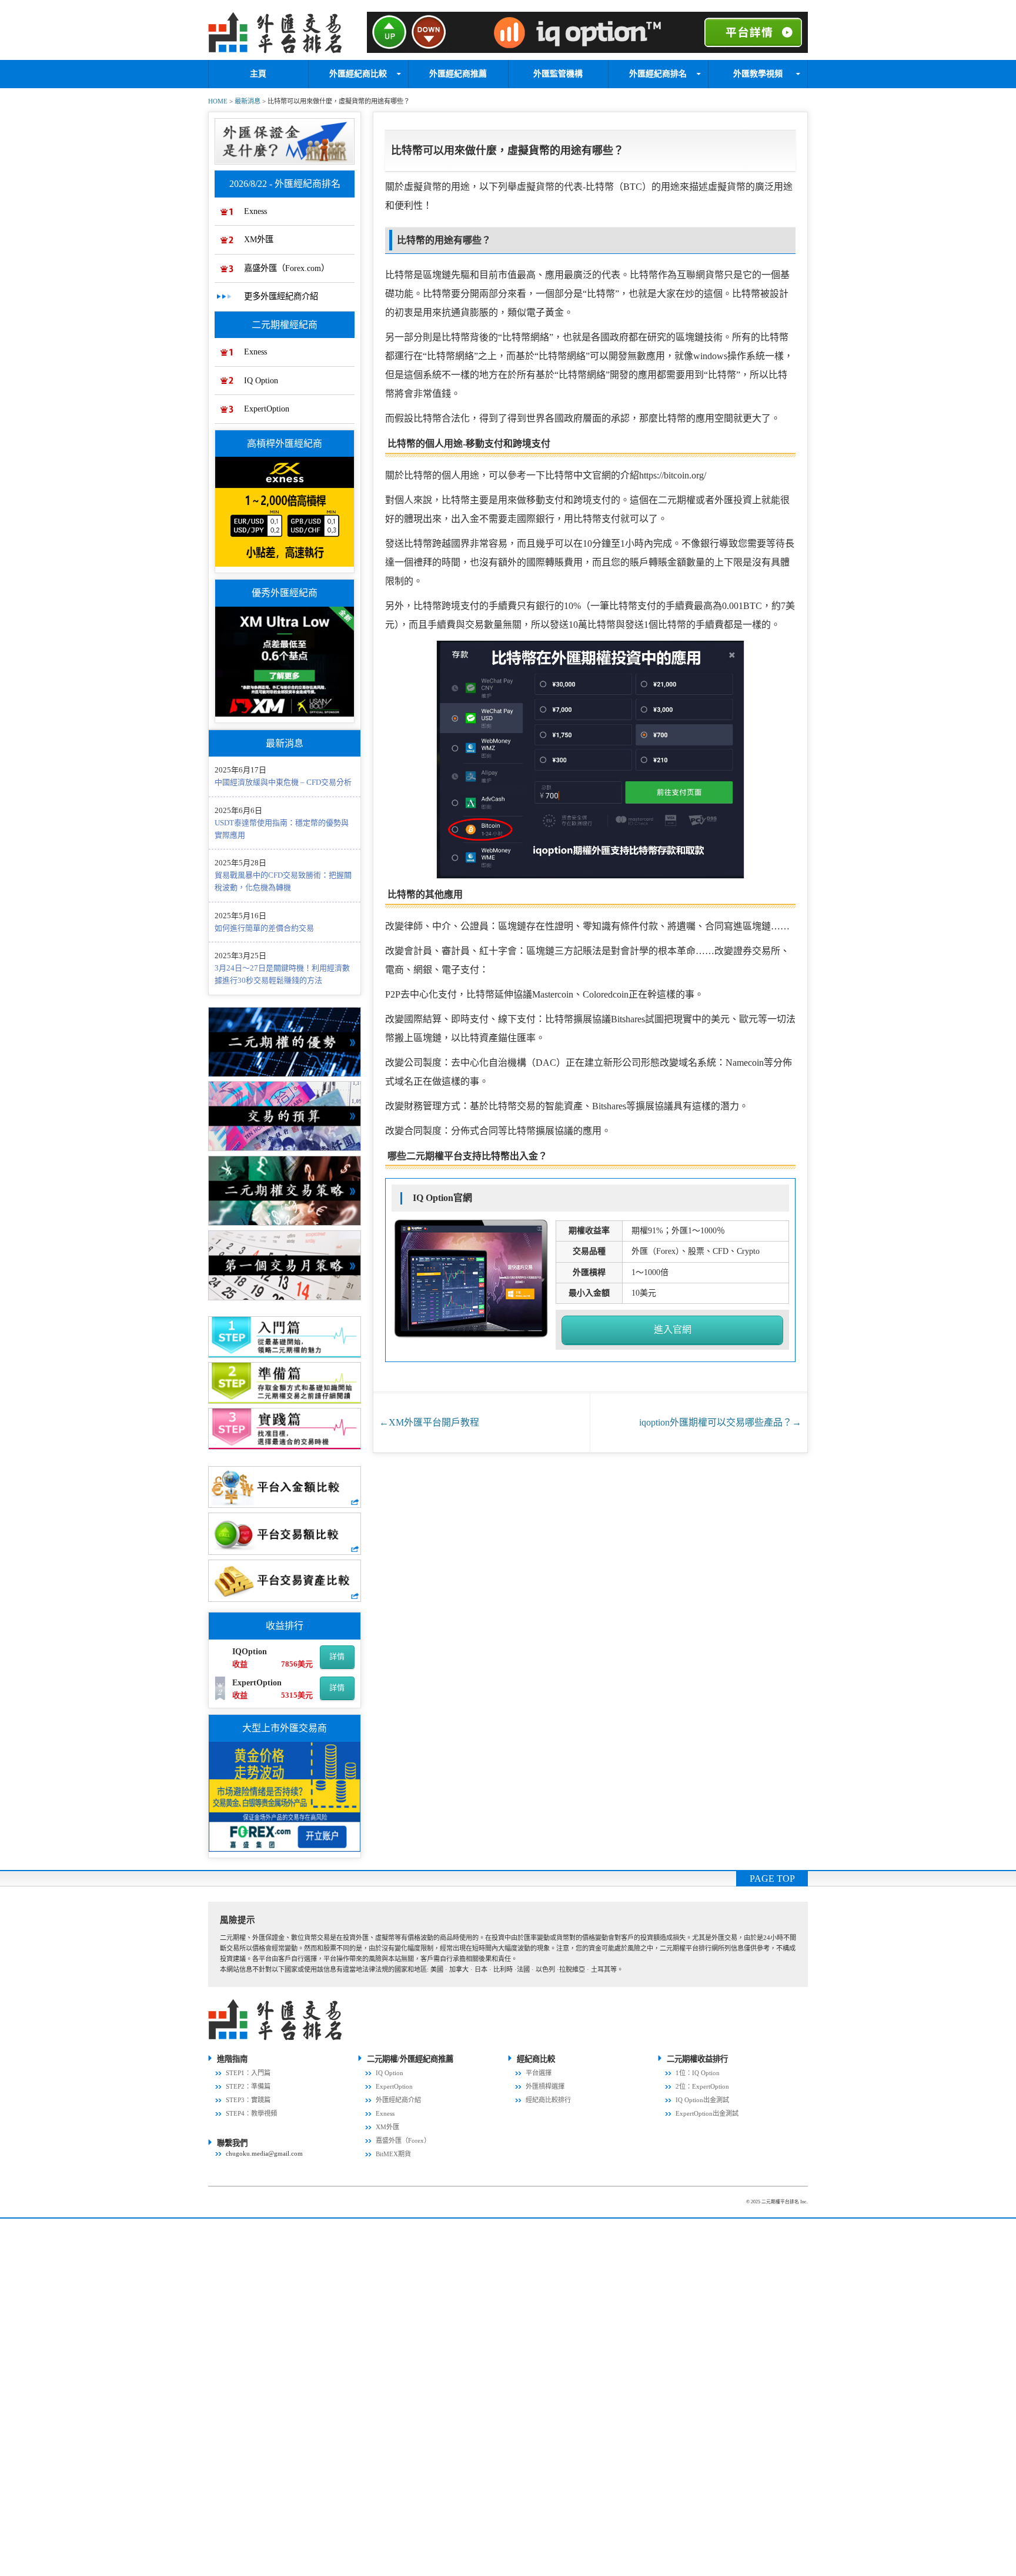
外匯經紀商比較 (358, 74)
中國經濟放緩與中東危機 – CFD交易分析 (283, 782)
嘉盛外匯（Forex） (403, 2140)
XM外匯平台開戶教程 (429, 1422)
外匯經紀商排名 (658, 74)
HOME (218, 101)
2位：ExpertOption (702, 2086)
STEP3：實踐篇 (248, 2100)
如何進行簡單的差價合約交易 (264, 928)
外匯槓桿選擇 (545, 2086)
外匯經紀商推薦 (458, 74)
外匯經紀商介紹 (398, 2100)
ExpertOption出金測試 (707, 2113)
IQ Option (261, 380)
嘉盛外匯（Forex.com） (287, 268)
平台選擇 (539, 2073)
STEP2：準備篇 (248, 2086)
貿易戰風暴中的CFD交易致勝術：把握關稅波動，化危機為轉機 (283, 881)
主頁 (258, 74)
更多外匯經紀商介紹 (281, 296)
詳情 (337, 1656)
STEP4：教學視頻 (251, 2113)
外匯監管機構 (558, 74)
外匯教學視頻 (758, 74)
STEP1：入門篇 (248, 2073)
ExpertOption (267, 409)
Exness (255, 211)
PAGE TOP (772, 1879)
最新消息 (248, 101)
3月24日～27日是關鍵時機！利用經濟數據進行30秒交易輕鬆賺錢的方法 (282, 974)
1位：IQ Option (698, 2073)
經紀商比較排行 (548, 2100)
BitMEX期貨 (393, 2154)
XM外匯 (259, 239)
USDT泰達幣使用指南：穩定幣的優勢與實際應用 (282, 829)
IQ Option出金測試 (702, 2100)
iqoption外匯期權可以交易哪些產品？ (720, 1422)
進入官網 (673, 1329)
